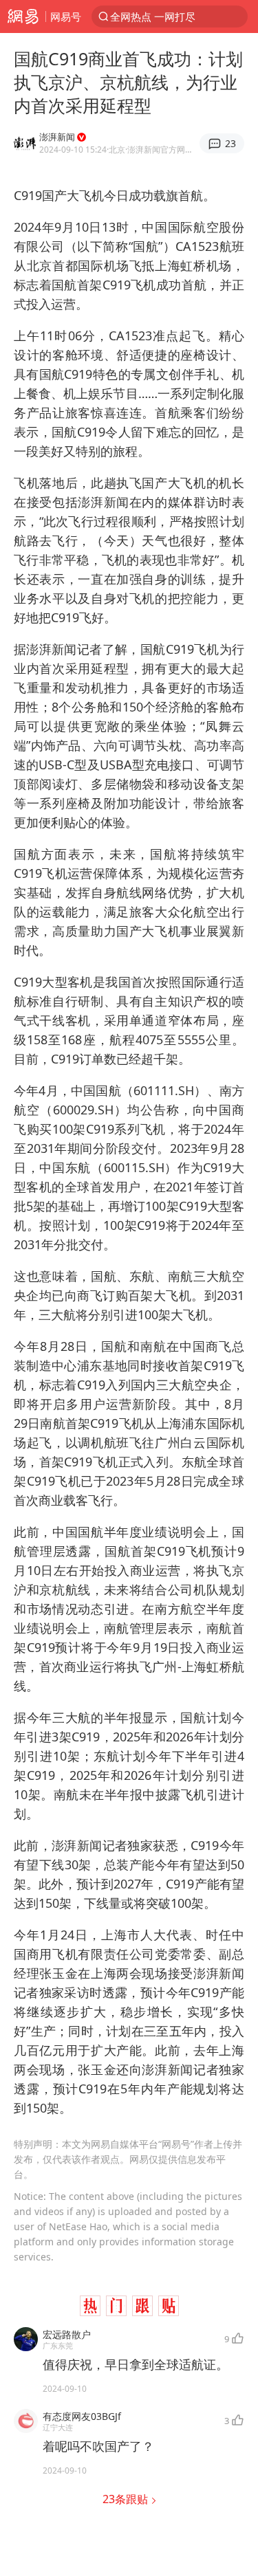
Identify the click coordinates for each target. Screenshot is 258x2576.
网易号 (66, 16)
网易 (23, 16)
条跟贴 (127, 2499)
